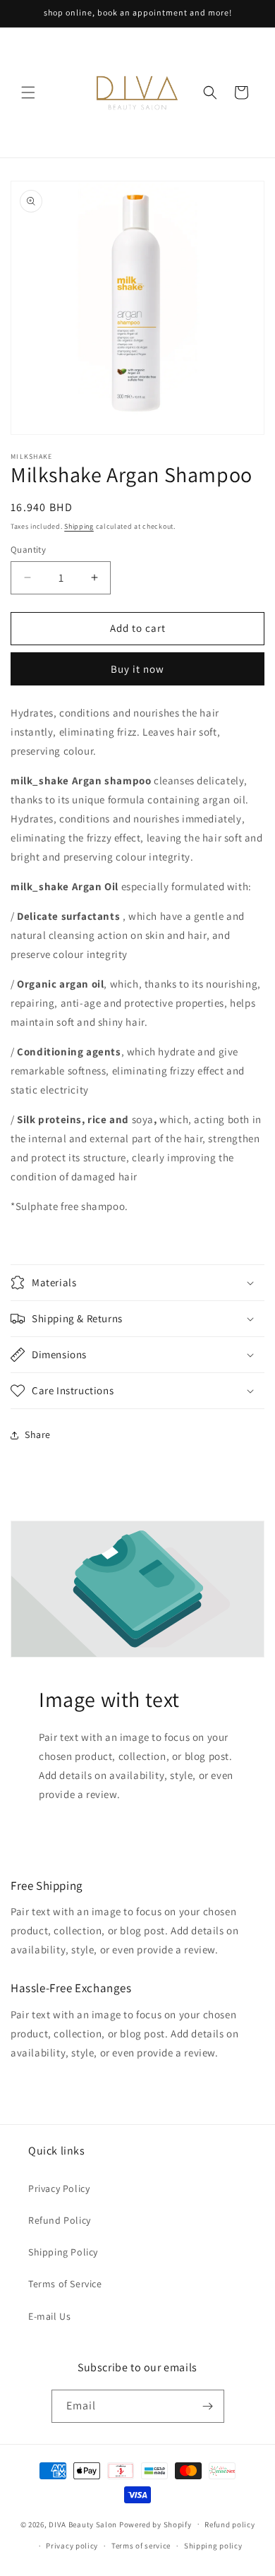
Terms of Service (65, 2284)
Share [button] (38, 1434)
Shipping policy (213, 2546)
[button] (28, 92)
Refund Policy (60, 2220)
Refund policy (230, 2524)
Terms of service (141, 2546)
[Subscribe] (208, 2406)
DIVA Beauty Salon (83, 2524)
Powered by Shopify (155, 2524)
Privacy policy (72, 2546)
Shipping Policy (63, 2252)
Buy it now (137, 669)
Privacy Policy (59, 2188)
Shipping (79, 526)
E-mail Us (49, 2316)
